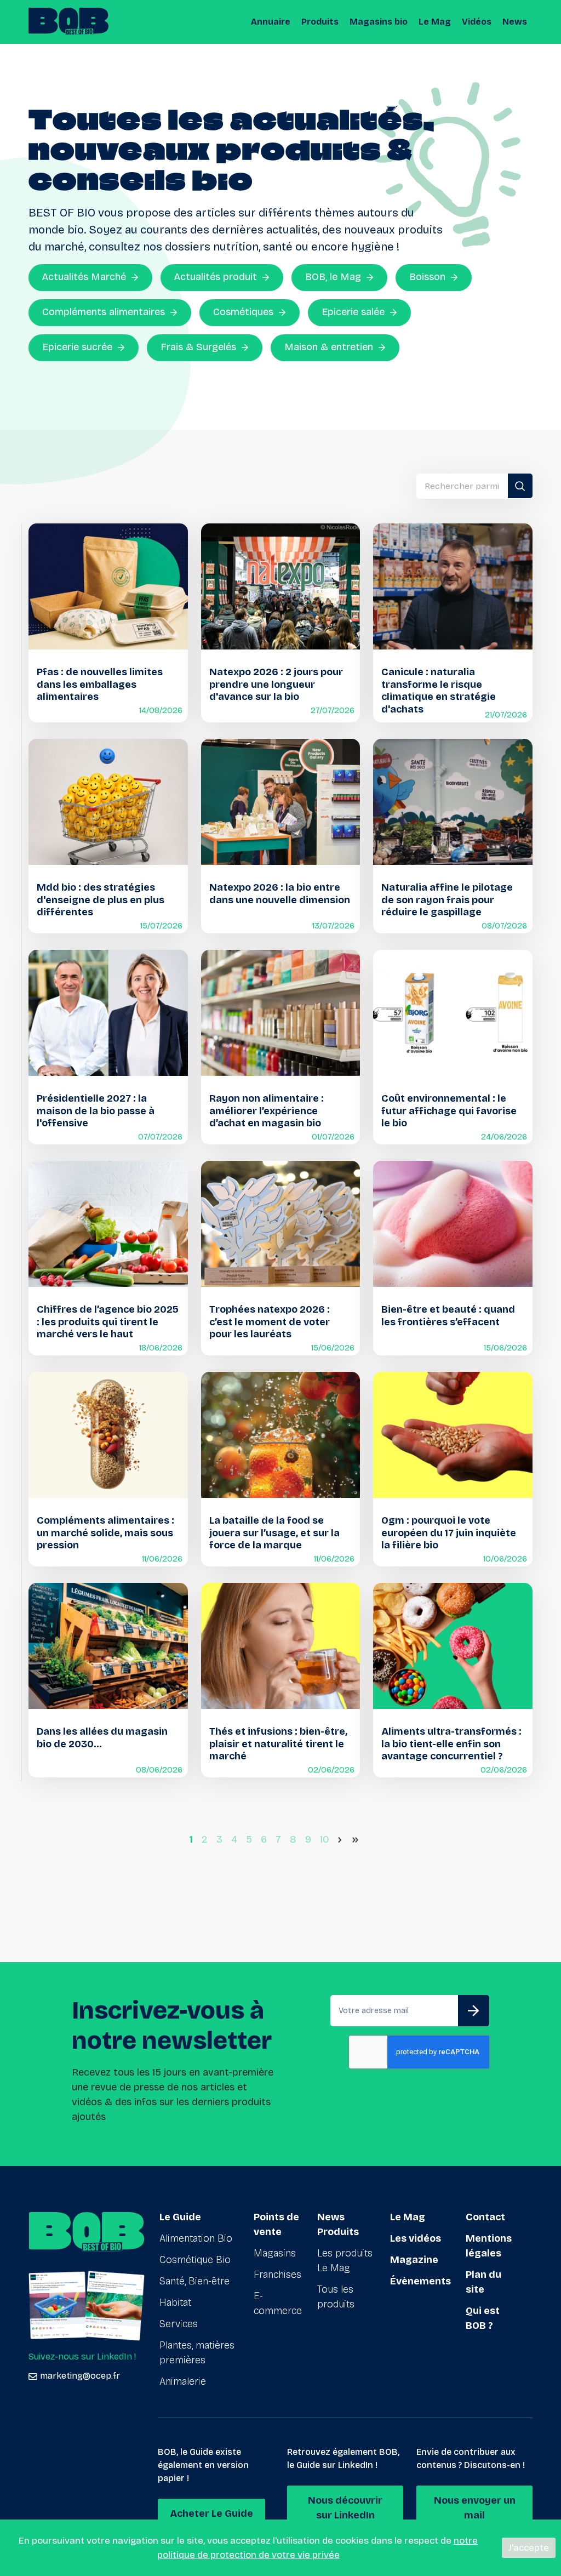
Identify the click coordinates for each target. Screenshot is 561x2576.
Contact (485, 2217)
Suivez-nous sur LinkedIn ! (82, 2356)
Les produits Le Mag (345, 2261)
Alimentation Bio (196, 2238)
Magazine (414, 2260)
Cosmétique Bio (195, 2260)
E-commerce (278, 2303)
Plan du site (483, 2282)
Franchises (277, 2275)
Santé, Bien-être (194, 2281)
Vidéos (477, 22)
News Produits (338, 2224)
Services (179, 2324)
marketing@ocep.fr (80, 2376)
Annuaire (271, 22)
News (515, 22)
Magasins (275, 2253)
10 (325, 1839)
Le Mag (435, 22)
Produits (320, 22)
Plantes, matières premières (197, 2353)
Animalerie (183, 2381)
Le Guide (180, 2217)
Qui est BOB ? (483, 2318)
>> (357, 1839)
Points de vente (276, 2224)
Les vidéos (416, 2238)
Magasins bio (379, 22)
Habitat (175, 2303)
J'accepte (529, 2548)
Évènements (420, 2281)
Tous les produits (336, 2297)
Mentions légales (489, 2246)
